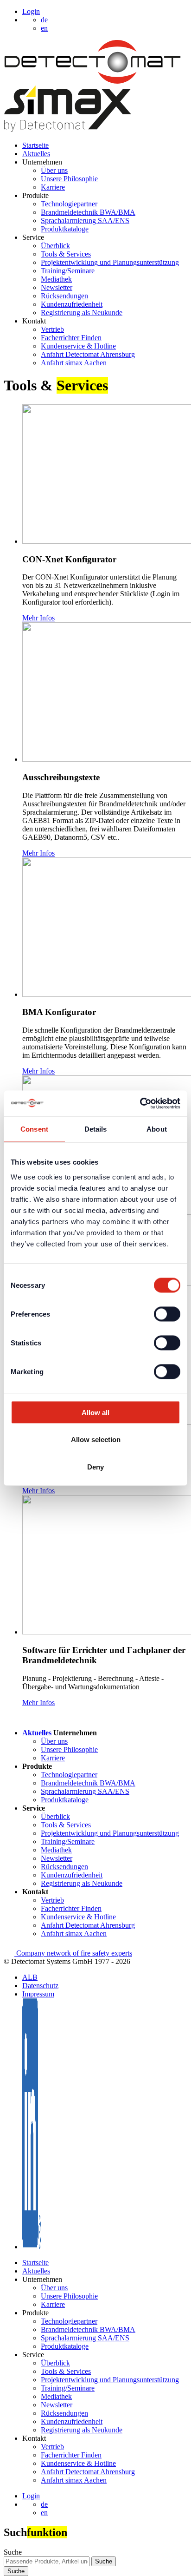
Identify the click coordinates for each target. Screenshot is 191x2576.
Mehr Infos (38, 618)
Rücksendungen (64, 296)
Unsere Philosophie (69, 179)
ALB (30, 1977)
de (44, 2504)
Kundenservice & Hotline (78, 346)
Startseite (35, 145)
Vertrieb (52, 329)
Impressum (38, 1994)
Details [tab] (96, 1129)
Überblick (55, 246)
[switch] (167, 1314)
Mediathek (56, 279)
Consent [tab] (34, 1129)
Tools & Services (66, 254)
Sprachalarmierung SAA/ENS (85, 221)
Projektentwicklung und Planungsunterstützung (110, 262)
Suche (13, 2552)
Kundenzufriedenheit (72, 304)
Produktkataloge (65, 229)
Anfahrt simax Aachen (74, 363)
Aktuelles (36, 154)
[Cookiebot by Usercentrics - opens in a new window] (140, 1103)
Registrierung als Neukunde (82, 313)
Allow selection (96, 1440)
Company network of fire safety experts (73, 1953)
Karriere (53, 187)
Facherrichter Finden (71, 338)
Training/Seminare (68, 271)
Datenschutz (40, 1986)
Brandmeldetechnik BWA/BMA (88, 212)
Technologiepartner (69, 204)
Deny (95, 1466)
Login (31, 11)
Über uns (54, 170)
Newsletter (57, 287)
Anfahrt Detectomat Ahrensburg (88, 354)
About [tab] (157, 1129)
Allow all (95, 1412)
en (44, 2513)
